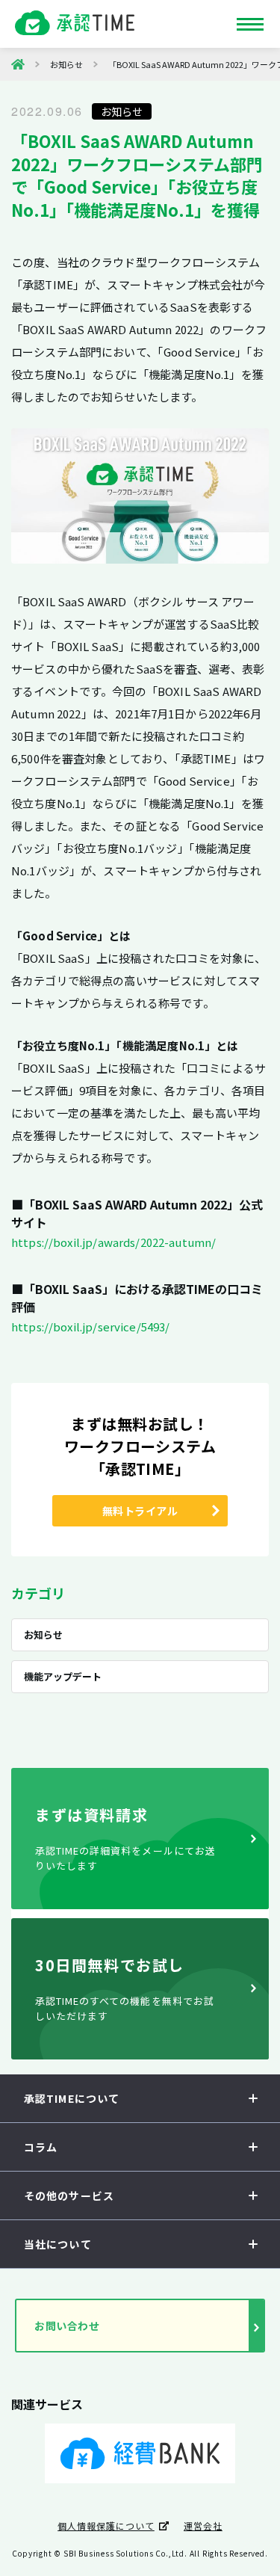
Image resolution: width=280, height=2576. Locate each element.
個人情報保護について (106, 2526)
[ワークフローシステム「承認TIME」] (18, 64)
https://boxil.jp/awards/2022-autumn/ (113, 1242)
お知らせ (122, 111)
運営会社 (203, 2526)
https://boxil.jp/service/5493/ (91, 1326)
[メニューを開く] (250, 24)
